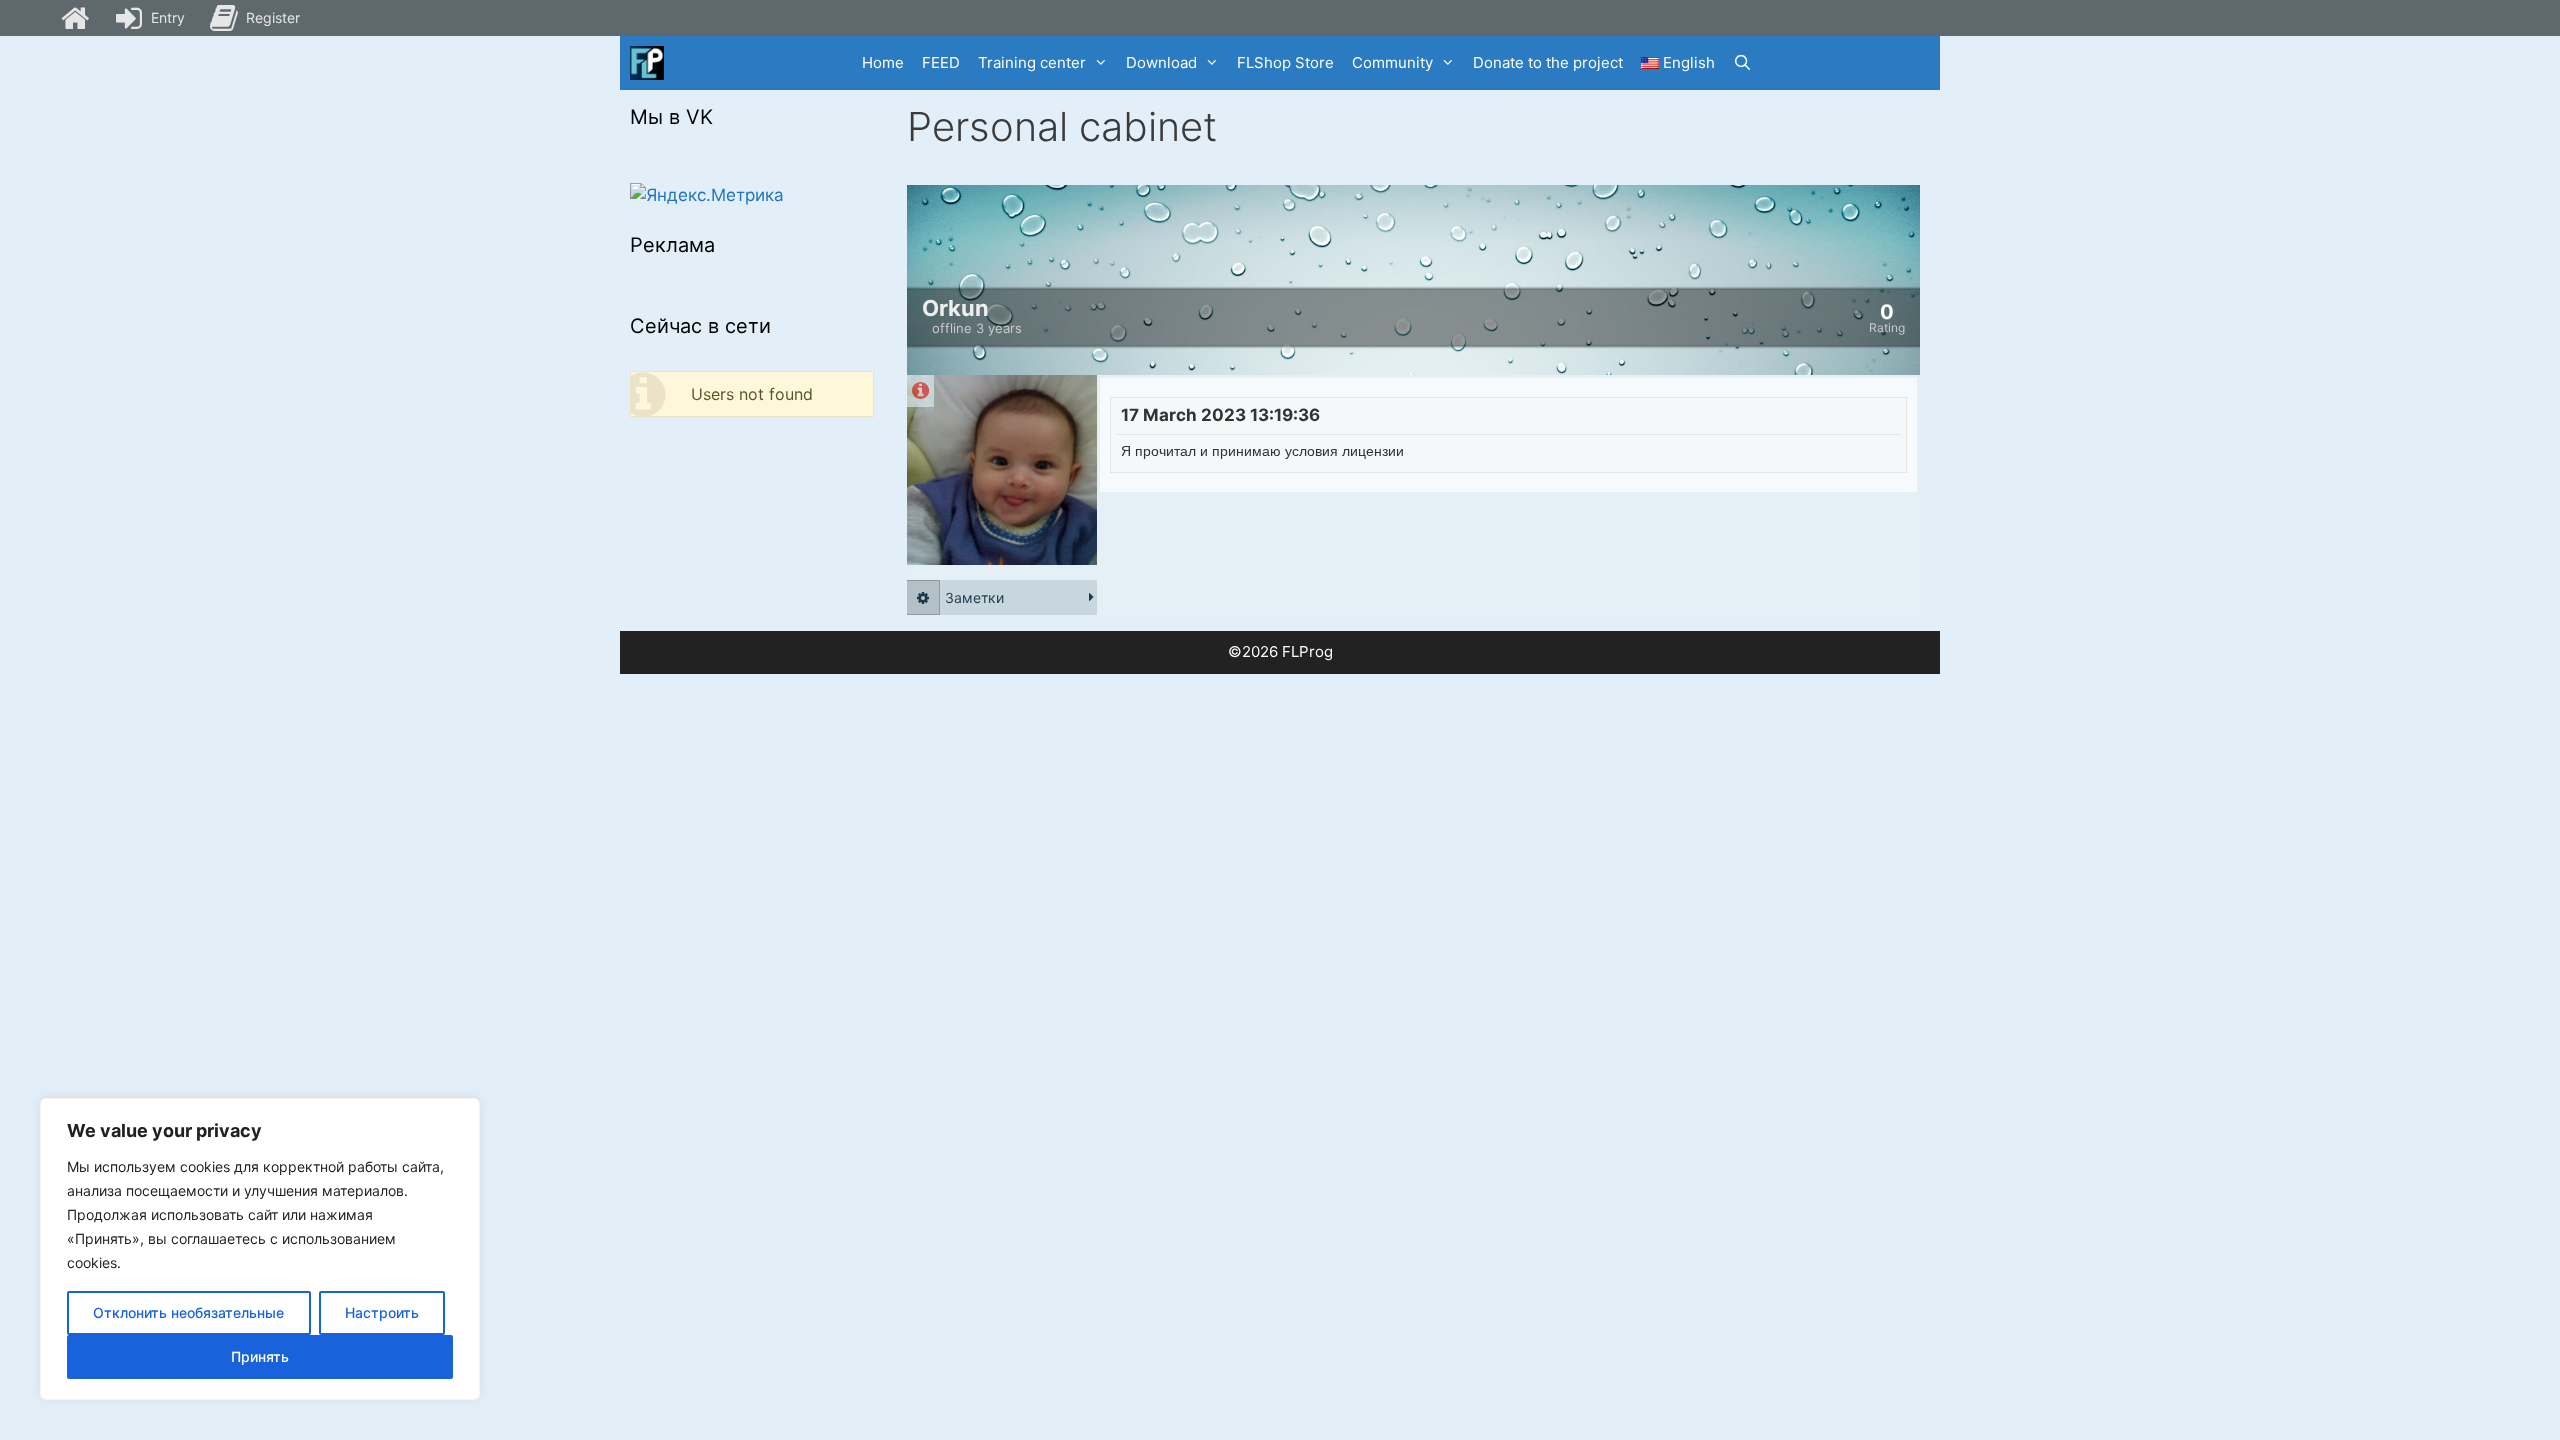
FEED (941, 62)
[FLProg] (647, 63)
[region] (260, 1249)
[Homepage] (75, 18)
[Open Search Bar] (1742, 63)
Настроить (382, 1312)
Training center (1032, 62)
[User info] (920, 391)
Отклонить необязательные (188, 1312)
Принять (260, 1356)
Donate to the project (1548, 62)
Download (1161, 62)
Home (883, 62)
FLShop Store (1285, 62)
